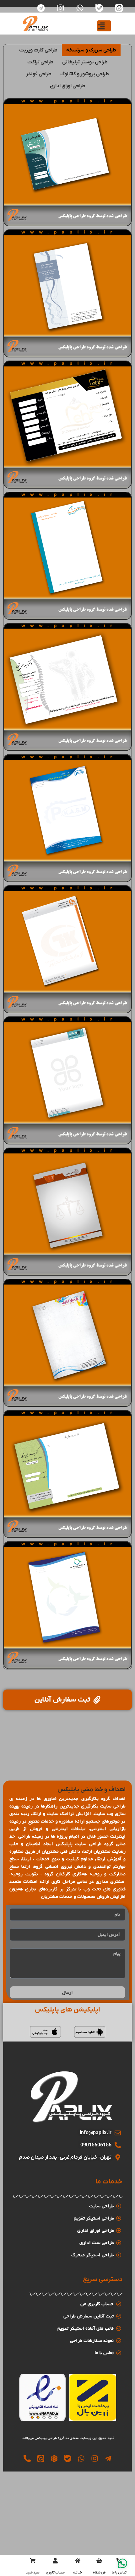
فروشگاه (99, 2573)
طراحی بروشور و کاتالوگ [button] (85, 74)
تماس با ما (119, 2573)
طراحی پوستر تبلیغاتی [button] (85, 62)
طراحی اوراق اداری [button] (68, 86)
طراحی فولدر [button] (39, 74)
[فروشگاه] (99, 2561)
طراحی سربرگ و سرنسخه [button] (91, 50)
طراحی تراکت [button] (40, 62)
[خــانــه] (78, 2561)
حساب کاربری (55, 2573)
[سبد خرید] (33, 2561)
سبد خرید (33, 2573)
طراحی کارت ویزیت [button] (38, 50)
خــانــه (77, 2573)
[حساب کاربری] (55, 2561)
